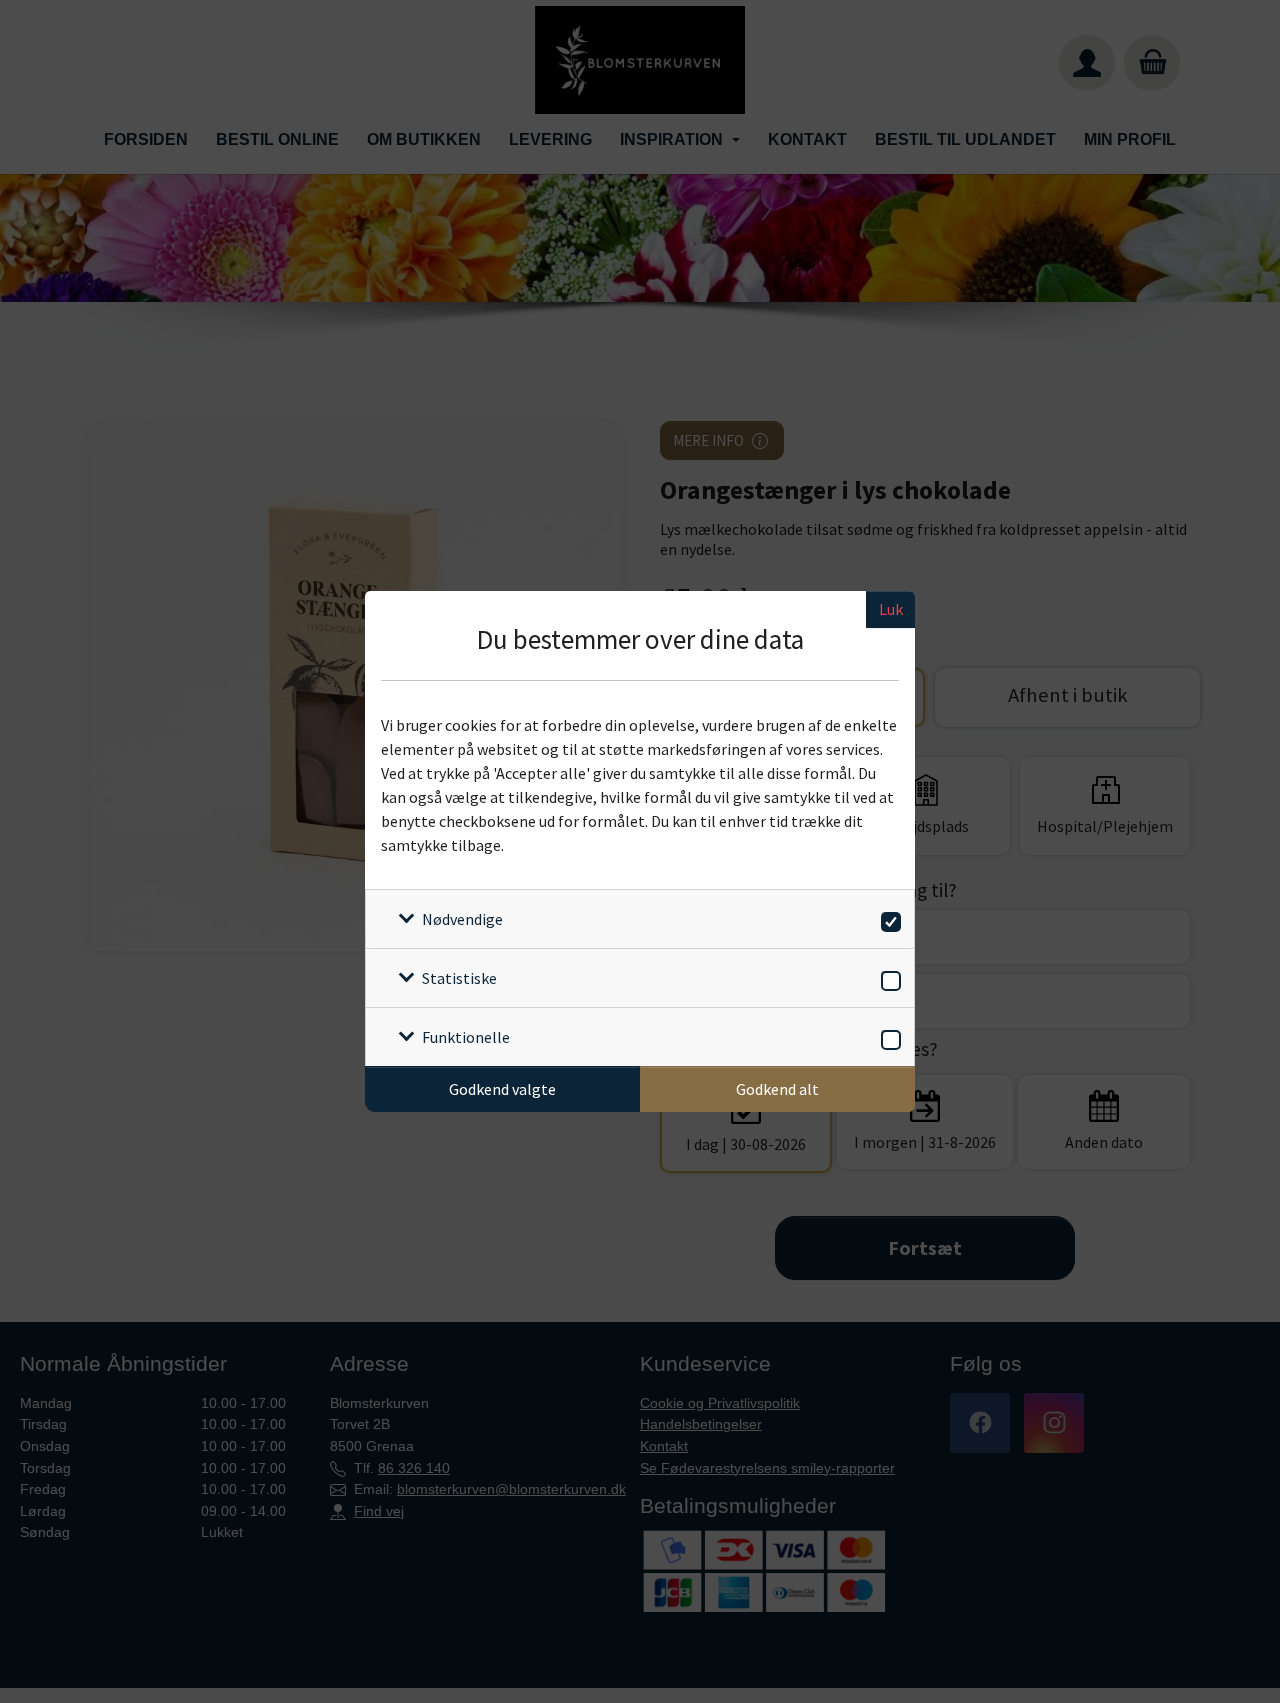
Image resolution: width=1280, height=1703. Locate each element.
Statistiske (459, 978)
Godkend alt (777, 1089)
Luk (891, 609)
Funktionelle (466, 1037)
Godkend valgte (502, 1089)
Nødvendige (462, 919)
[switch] (887, 918)
